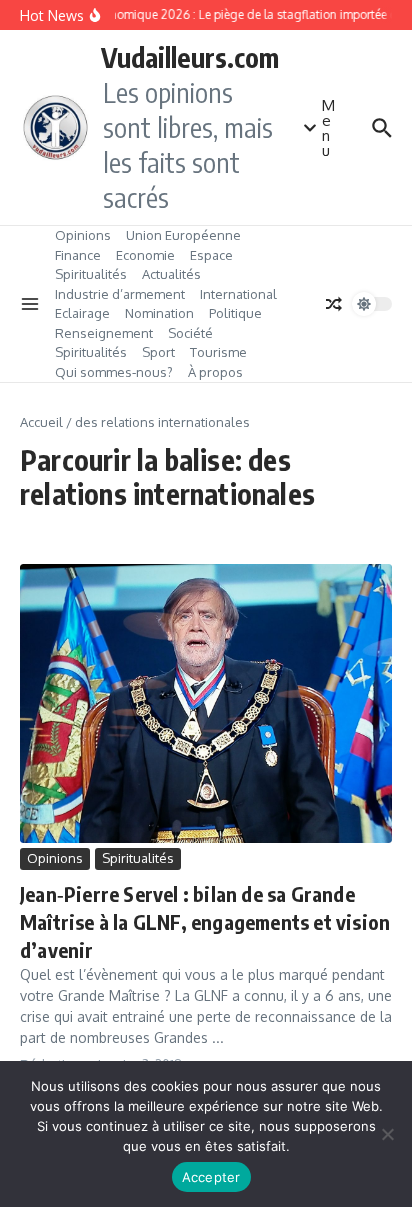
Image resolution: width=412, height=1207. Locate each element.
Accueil (41, 422)
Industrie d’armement (120, 294)
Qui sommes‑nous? (114, 372)
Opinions (83, 235)
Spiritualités (91, 274)
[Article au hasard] (334, 304)
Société (190, 333)
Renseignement (104, 333)
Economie (145, 255)
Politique (235, 313)
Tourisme (218, 352)
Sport (158, 352)
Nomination (159, 313)
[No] (387, 1134)
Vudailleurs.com (190, 57)
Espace (211, 255)
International (238, 294)
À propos (215, 372)
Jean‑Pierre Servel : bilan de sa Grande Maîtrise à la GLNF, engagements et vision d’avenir (205, 921)
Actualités (171, 274)
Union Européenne (183, 235)
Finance (78, 255)
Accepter (211, 1177)
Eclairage (82, 313)
